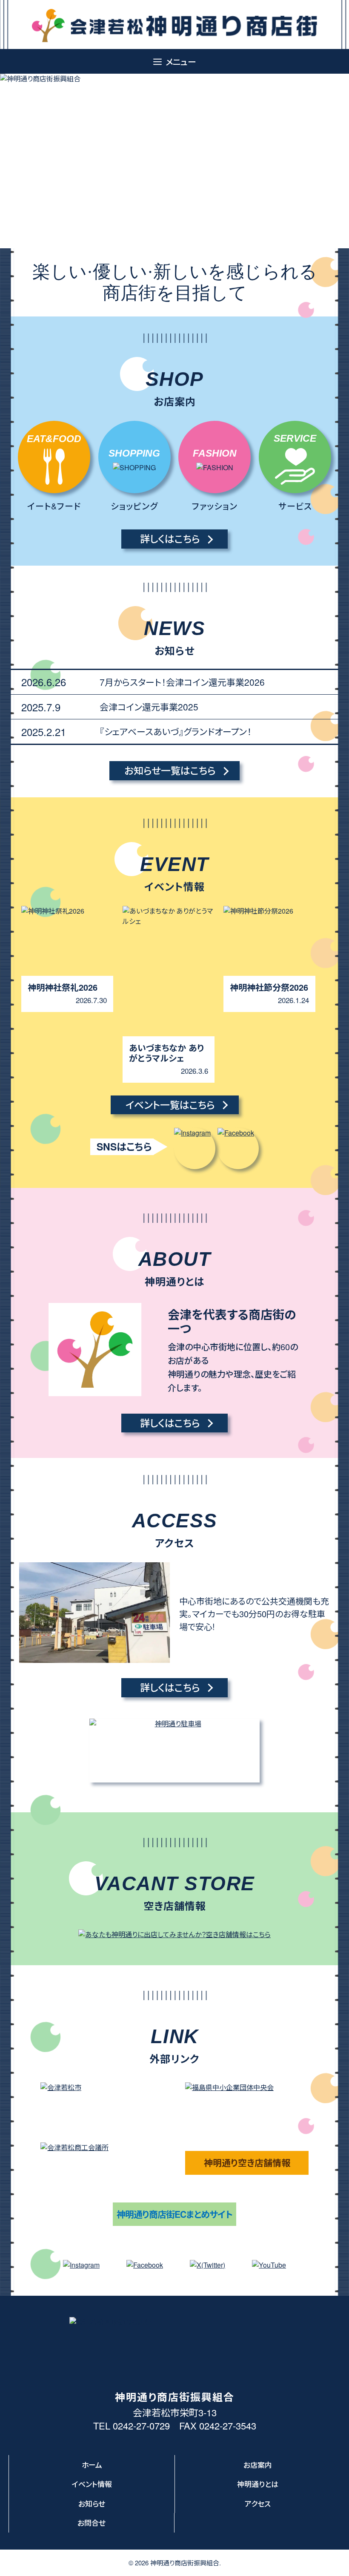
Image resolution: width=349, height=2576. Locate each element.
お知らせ (92, 2503)
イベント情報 (92, 2484)
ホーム (92, 2465)
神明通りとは (258, 2484)
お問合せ (92, 2523)
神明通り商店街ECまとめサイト (174, 2214)
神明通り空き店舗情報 (247, 2162)
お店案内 (258, 2465)
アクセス (258, 2503)
